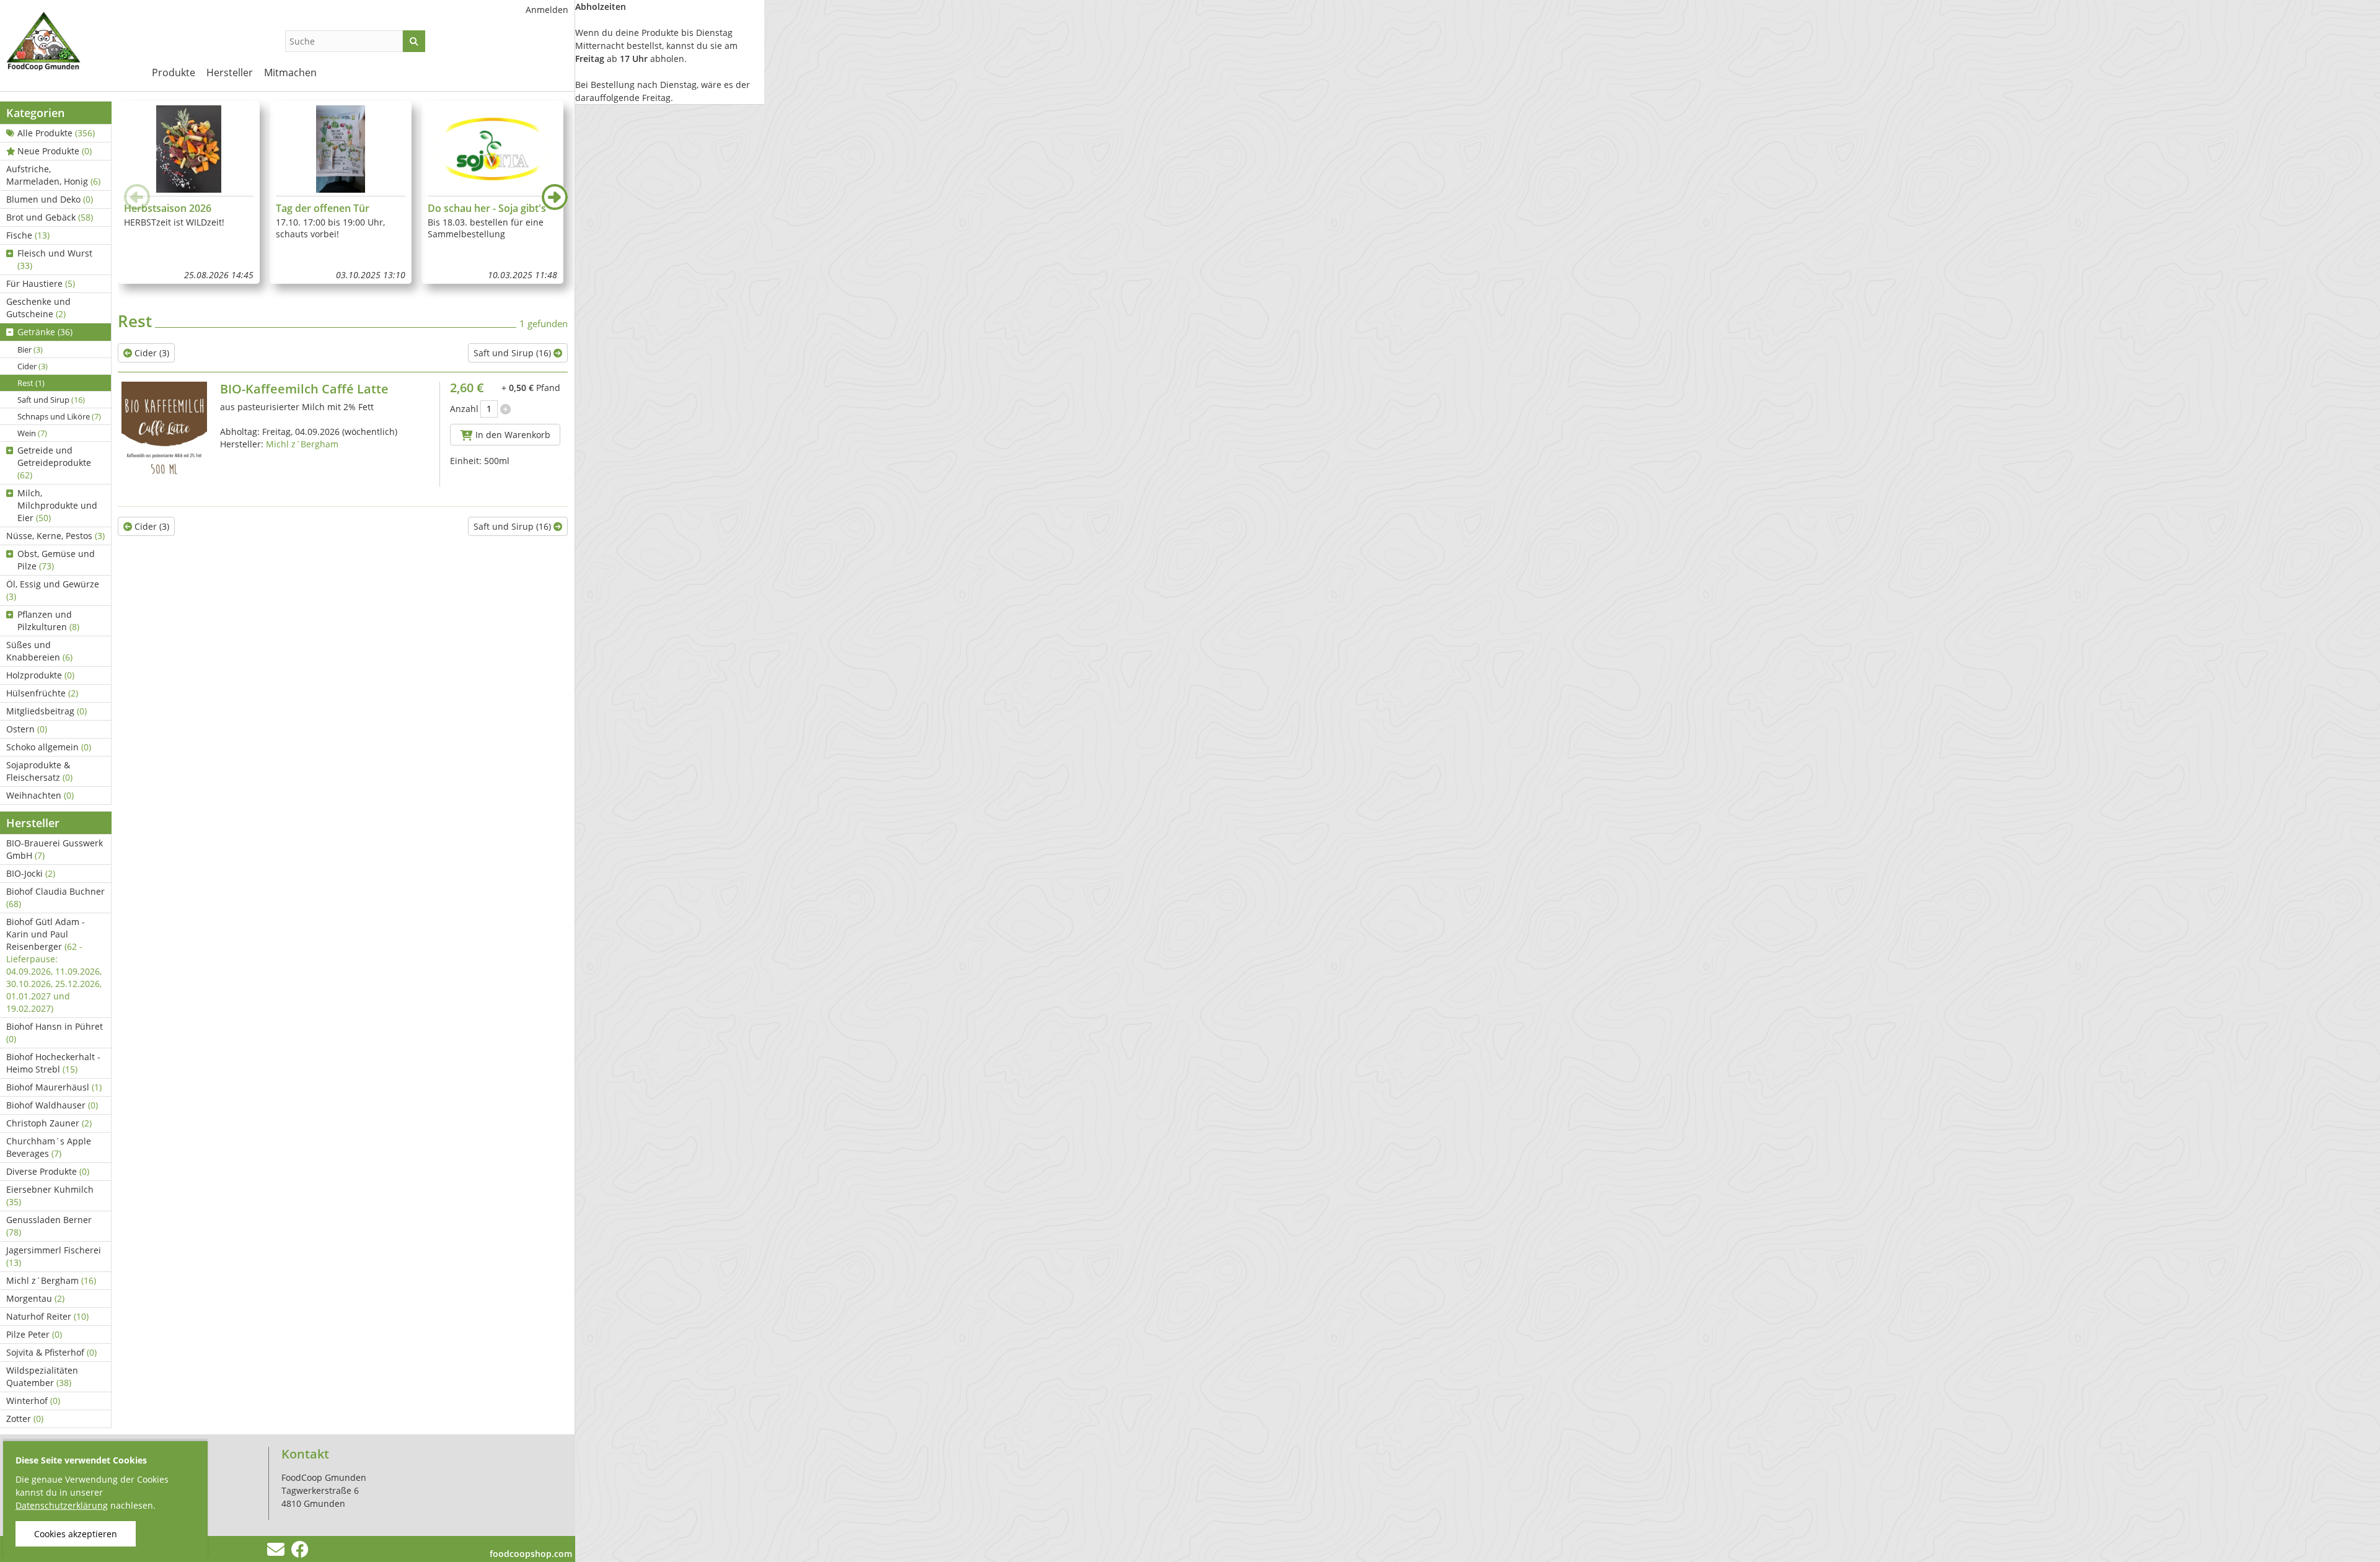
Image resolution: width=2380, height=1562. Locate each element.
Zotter (25, 1419)
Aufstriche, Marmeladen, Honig (53, 175)
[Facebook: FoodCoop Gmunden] (300, 1552)
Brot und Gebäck (50, 217)
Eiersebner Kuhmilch (50, 1196)
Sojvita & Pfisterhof (51, 1352)
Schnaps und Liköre (59, 416)
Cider (33, 366)
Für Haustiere (41, 283)
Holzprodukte (40, 675)
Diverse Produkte (48, 1171)
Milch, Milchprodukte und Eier (57, 505)
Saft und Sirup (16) (513, 353)
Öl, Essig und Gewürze (53, 590)
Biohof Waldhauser (52, 1105)
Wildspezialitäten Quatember (42, 1376)
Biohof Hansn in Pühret (55, 1033)
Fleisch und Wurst (55, 259)
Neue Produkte (55, 151)
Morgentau (35, 1298)
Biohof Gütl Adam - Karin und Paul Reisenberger (54, 965)
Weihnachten (40, 795)
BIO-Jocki (31, 873)
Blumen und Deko (50, 199)
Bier (30, 349)
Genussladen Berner (49, 1226)
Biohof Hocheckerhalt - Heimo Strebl (53, 1063)
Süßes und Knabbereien (39, 651)
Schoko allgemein (49, 747)
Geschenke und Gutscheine (38, 308)
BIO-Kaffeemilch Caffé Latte (304, 389)
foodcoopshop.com (531, 1554)
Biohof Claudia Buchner (55, 897)
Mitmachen (290, 72)
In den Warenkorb (512, 435)
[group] (189, 192)
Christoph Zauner (49, 1123)
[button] (555, 197)
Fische (28, 235)
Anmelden (547, 10)
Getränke (45, 332)
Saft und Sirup (51, 400)
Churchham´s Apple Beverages (49, 1147)
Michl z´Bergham (51, 1280)
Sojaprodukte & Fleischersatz (39, 771)
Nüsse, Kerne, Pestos (55, 536)
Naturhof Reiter (47, 1316)
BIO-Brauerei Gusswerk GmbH (55, 849)
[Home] (68, 43)
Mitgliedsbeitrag (46, 711)
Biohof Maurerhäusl (54, 1087)
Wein (32, 433)
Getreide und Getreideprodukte (54, 463)
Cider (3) (151, 353)
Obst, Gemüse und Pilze (56, 560)
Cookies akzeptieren (76, 1534)
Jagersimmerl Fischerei (54, 1256)
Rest (31, 383)
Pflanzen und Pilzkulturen (48, 621)
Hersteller (230, 72)
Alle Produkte (56, 133)
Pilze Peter (34, 1334)
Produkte (174, 72)
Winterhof (33, 1401)
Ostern (27, 729)
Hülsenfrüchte (42, 693)
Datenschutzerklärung (62, 1505)
